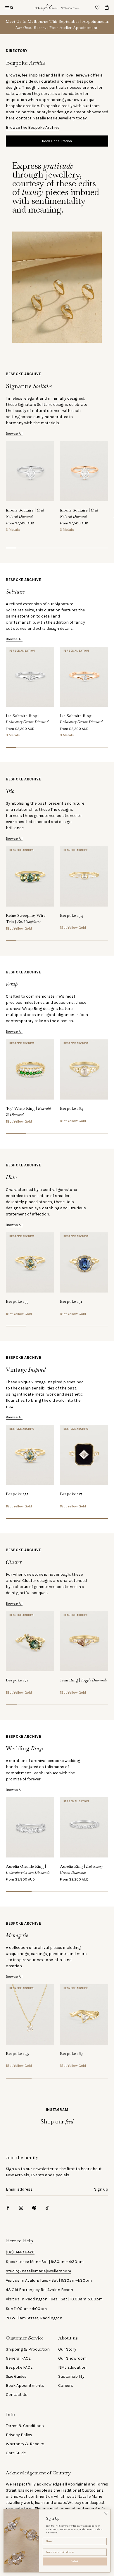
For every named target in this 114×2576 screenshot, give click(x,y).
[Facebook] (8, 2207)
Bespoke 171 (17, 1680)
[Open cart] (107, 7)
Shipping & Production (28, 2349)
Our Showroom (72, 2358)
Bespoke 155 (17, 1301)
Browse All (14, 434)
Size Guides (16, 2376)
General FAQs (18, 2358)
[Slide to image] (11, 548)
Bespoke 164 (71, 1108)
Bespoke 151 (71, 1301)
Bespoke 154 (71, 915)
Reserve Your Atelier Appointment (65, 27)
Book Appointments (25, 2385)
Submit (75, 2561)
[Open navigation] (9, 7)
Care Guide (16, 2453)
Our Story (67, 2349)
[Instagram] (21, 2207)
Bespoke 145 (17, 2053)
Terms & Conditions (25, 2426)
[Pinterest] (34, 2207)
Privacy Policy (19, 2435)
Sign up (101, 2189)
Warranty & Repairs (25, 2444)
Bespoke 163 (71, 2053)
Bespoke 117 (71, 1494)
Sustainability (71, 2376)
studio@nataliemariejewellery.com (38, 2271)
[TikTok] (47, 2207)
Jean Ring (83, 1680)
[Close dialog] (106, 2514)
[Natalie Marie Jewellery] (57, 7)
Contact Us (17, 2395)
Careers (66, 2385)
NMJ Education (72, 2367)
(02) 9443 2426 (20, 2252)
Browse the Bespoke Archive (33, 127)
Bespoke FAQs (19, 2367)
